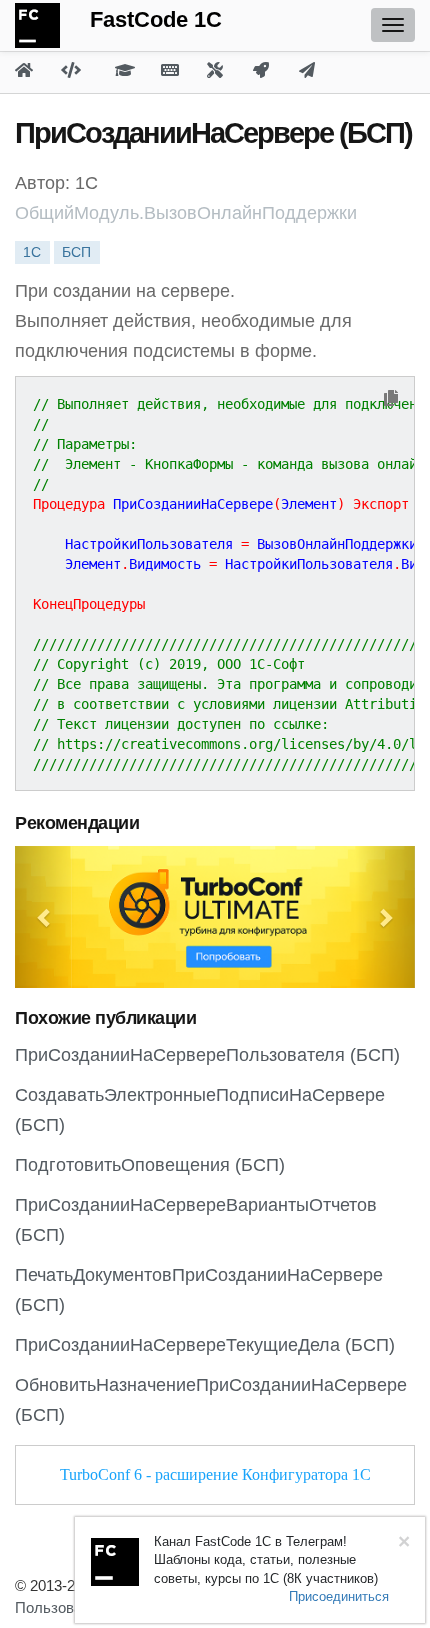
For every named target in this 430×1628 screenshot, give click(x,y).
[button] (45, 917)
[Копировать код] (391, 399)
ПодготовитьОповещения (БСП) (150, 1165)
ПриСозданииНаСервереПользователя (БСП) (207, 1055)
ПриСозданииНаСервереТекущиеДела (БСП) (205, 1345)
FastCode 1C (156, 19)
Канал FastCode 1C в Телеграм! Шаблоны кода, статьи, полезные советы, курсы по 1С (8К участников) (266, 1560)
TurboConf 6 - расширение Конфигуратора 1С (215, 1474)
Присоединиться (339, 1596)
